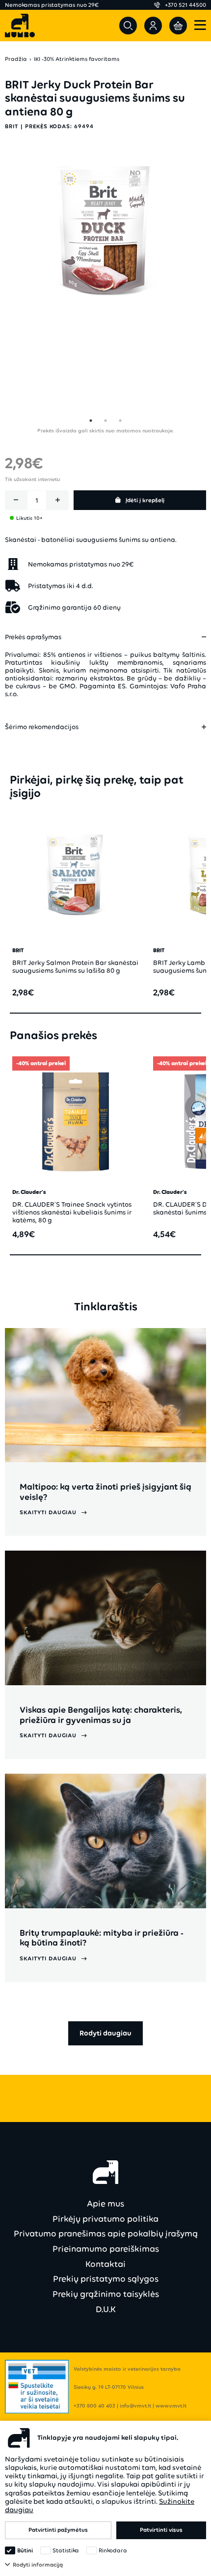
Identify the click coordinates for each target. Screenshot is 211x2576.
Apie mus (105, 2204)
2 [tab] (105, 421)
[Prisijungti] (153, 26)
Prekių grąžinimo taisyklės (106, 2294)
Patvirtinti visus (161, 2530)
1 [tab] (91, 421)
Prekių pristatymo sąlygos (106, 2279)
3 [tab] (120, 421)
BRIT (12, 126)
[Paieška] (128, 26)
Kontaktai (105, 2264)
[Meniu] (200, 26)
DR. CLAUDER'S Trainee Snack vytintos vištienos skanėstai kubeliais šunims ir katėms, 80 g (72, 1212)
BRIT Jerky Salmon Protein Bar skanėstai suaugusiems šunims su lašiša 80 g (75, 967)
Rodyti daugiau (105, 2033)
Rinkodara (113, 2550)
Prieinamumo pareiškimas (106, 2249)
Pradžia (16, 59)
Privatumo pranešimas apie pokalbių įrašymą (106, 2234)
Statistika (66, 2550)
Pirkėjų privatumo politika (105, 2219)
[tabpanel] (105, 232)
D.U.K (106, 2309)
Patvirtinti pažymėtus (58, 2530)
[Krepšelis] (178, 26)
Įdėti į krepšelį (145, 500)
